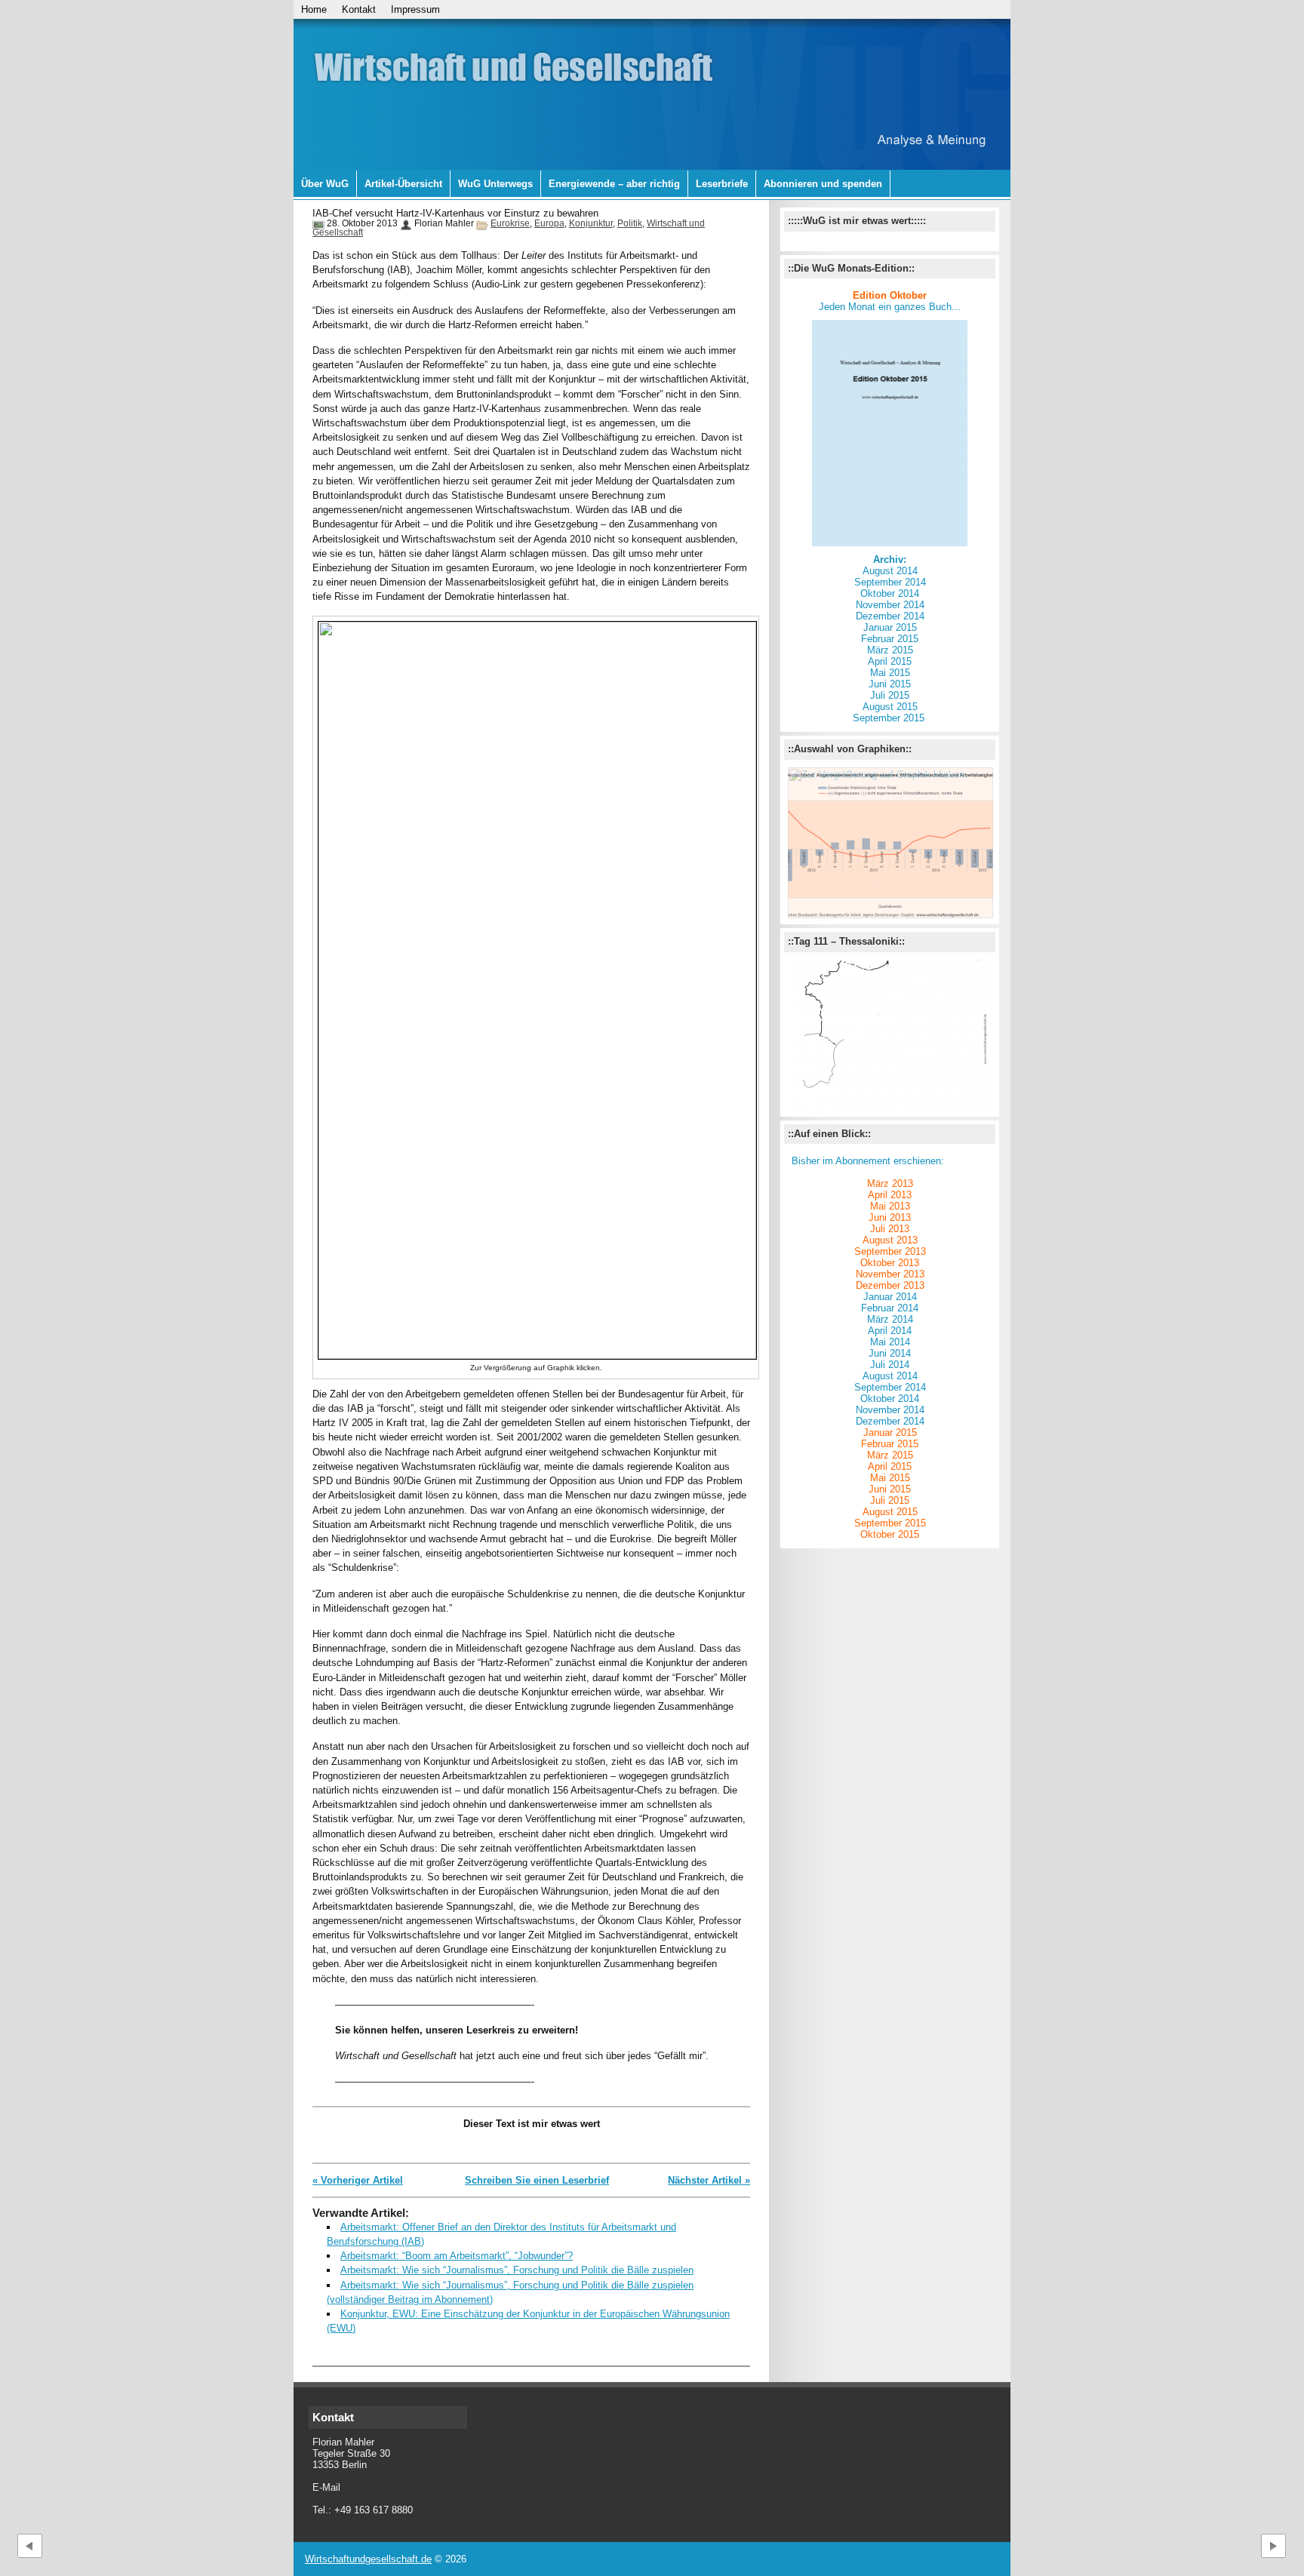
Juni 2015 (890, 684)
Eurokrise (510, 223)
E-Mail (326, 2487)
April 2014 (890, 1331)
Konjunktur (591, 223)
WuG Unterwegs (495, 184)
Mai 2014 (890, 1342)
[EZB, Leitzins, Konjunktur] (890, 843)
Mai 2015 (890, 673)
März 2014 (890, 1319)
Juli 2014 (890, 1365)
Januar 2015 (890, 627)
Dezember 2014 (890, 616)
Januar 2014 (890, 1297)
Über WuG (325, 184)
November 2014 (890, 1410)
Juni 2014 (890, 1353)
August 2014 (890, 571)
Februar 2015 (890, 639)
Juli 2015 (890, 695)
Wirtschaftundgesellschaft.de (368, 2559)
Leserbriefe (722, 184)
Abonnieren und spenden (823, 184)
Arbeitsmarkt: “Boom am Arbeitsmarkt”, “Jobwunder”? (457, 2256)
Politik (630, 223)
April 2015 (890, 661)
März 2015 (890, 650)
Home (314, 9)
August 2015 (890, 707)
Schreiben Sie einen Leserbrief (537, 2180)
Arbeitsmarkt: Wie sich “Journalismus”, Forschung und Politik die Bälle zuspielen (517, 2270)
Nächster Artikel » (709, 2180)
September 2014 (890, 582)
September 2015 (890, 718)
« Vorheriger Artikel (358, 2180)
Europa (549, 223)
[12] (890, 1035)
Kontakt (359, 9)
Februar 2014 (890, 1308)
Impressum (415, 9)
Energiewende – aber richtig (614, 184)
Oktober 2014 (890, 593)
